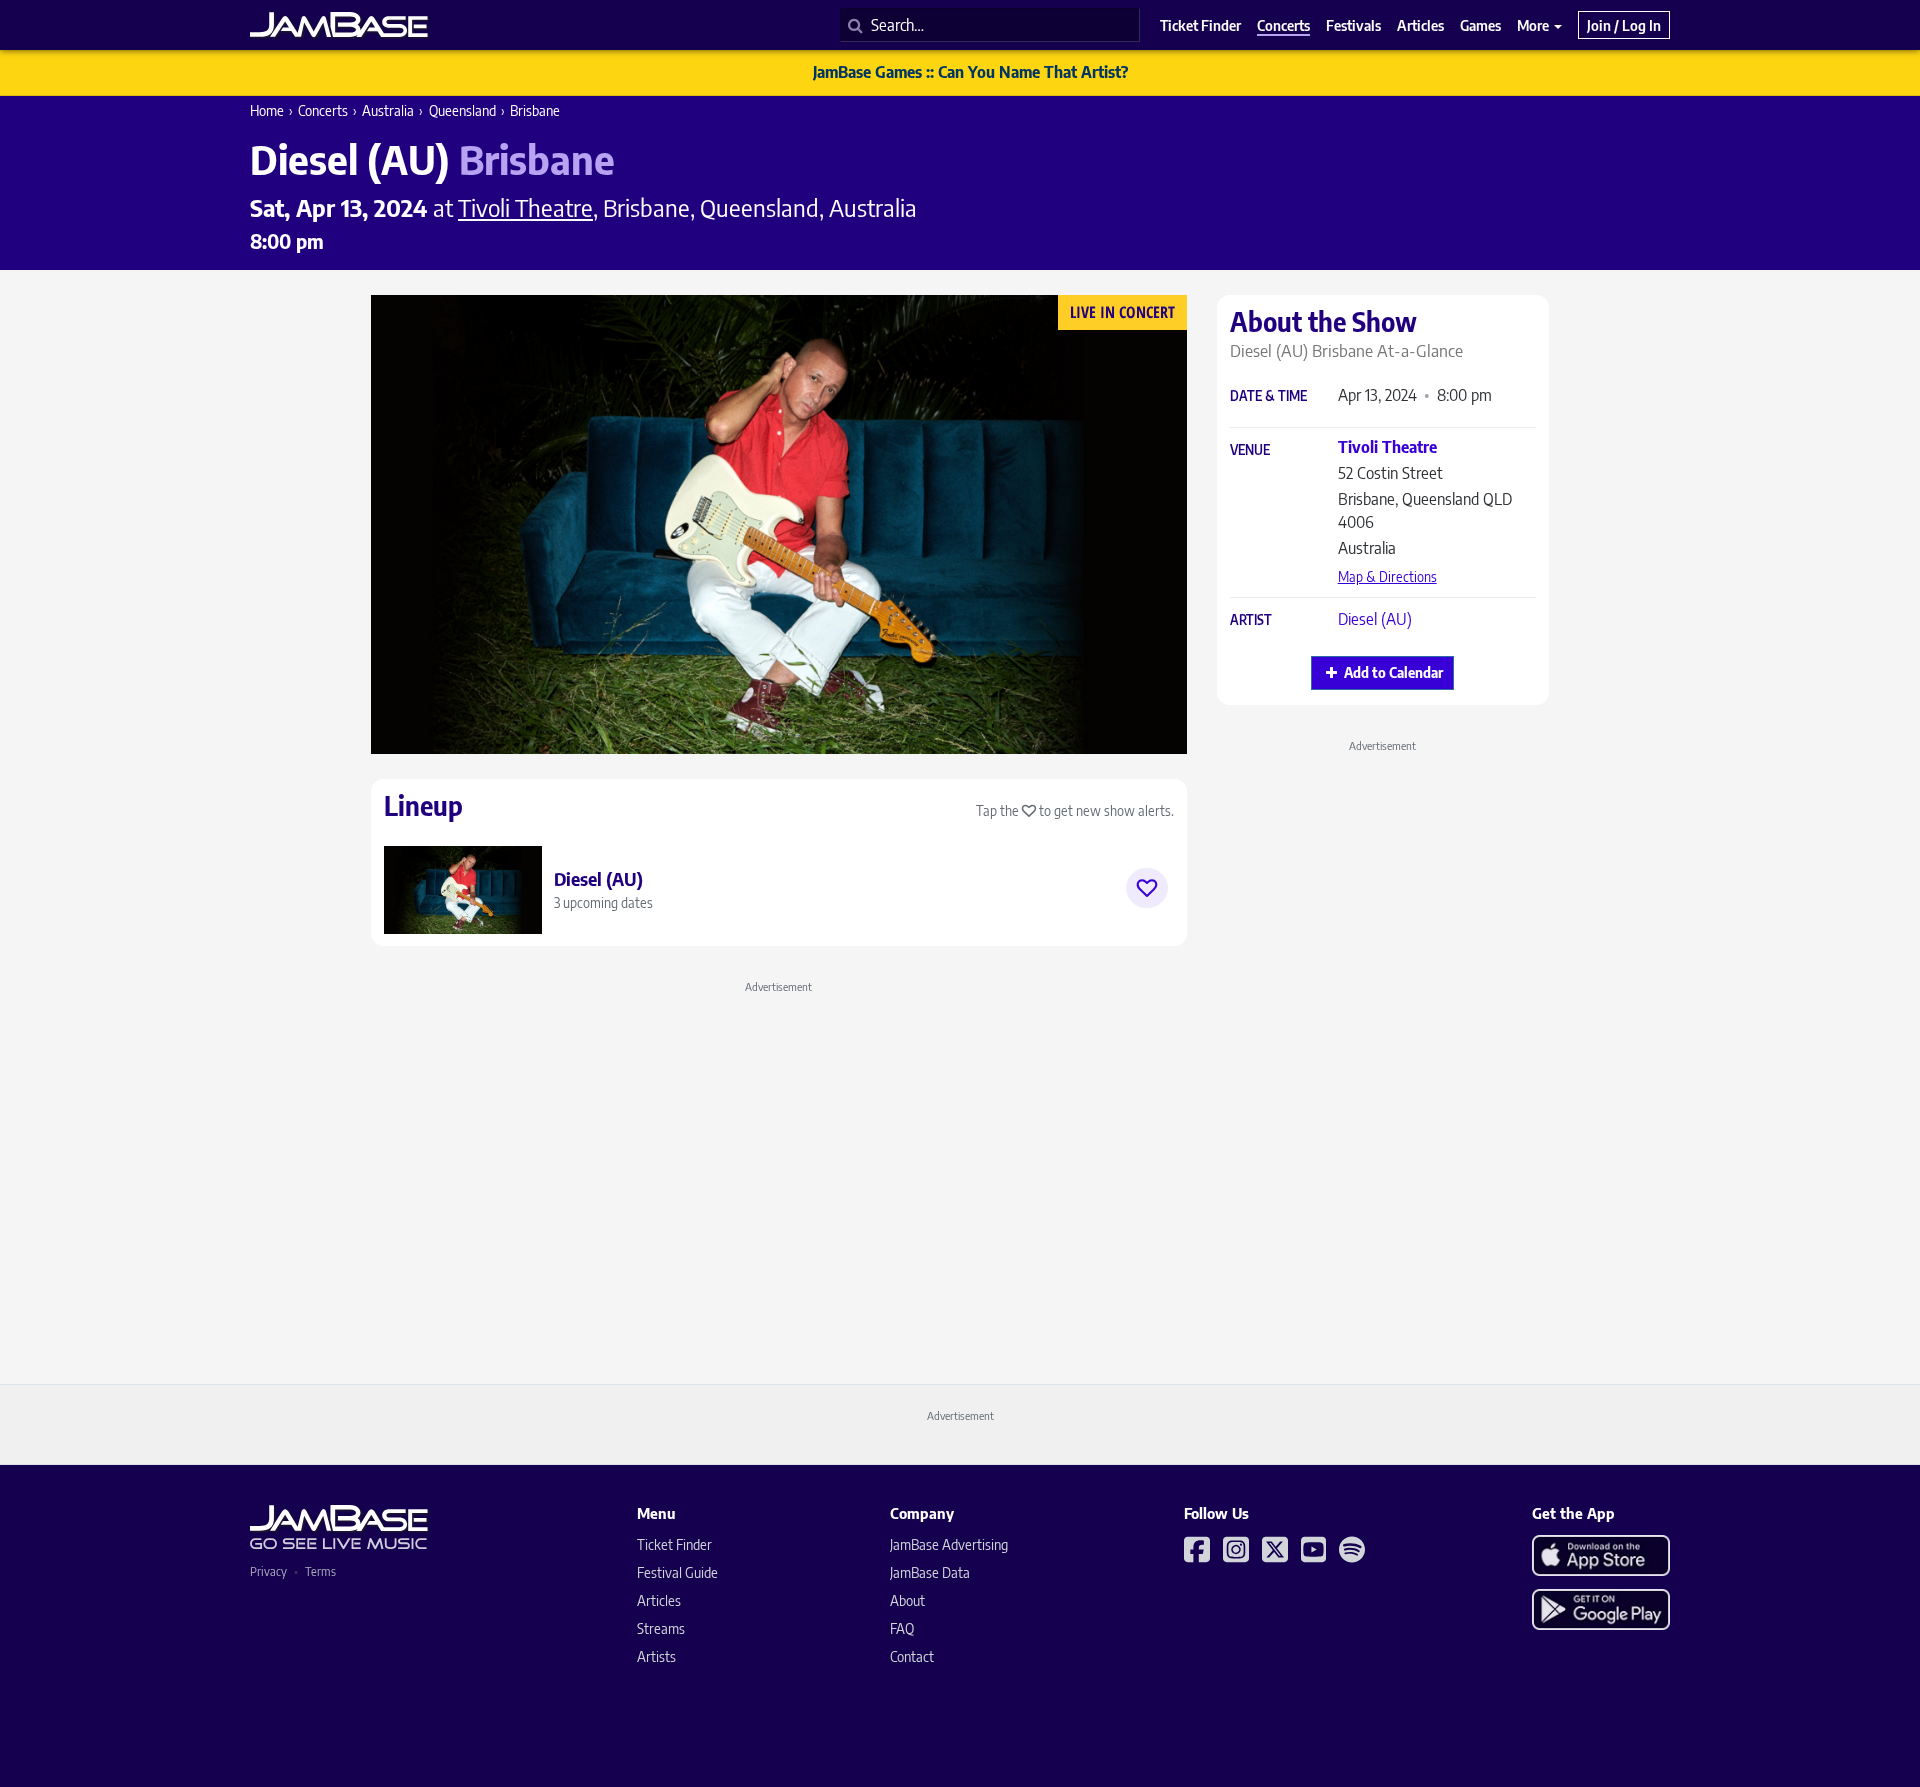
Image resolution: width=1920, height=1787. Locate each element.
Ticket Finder (674, 1544)
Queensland (462, 110)
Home (267, 110)
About (907, 1600)
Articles (659, 1600)
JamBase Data (930, 1572)
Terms (320, 1571)
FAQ (902, 1628)
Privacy (268, 1571)
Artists (656, 1656)
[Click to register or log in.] (1147, 888)
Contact (912, 1656)
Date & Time (1268, 396)
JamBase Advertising (949, 1544)
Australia (388, 110)
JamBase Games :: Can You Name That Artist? (970, 72)
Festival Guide (677, 1572)
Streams (661, 1628)
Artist (1251, 620)
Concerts (323, 110)
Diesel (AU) (1375, 619)
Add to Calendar (1393, 672)
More (1534, 25)
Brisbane (535, 110)
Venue (1250, 450)
